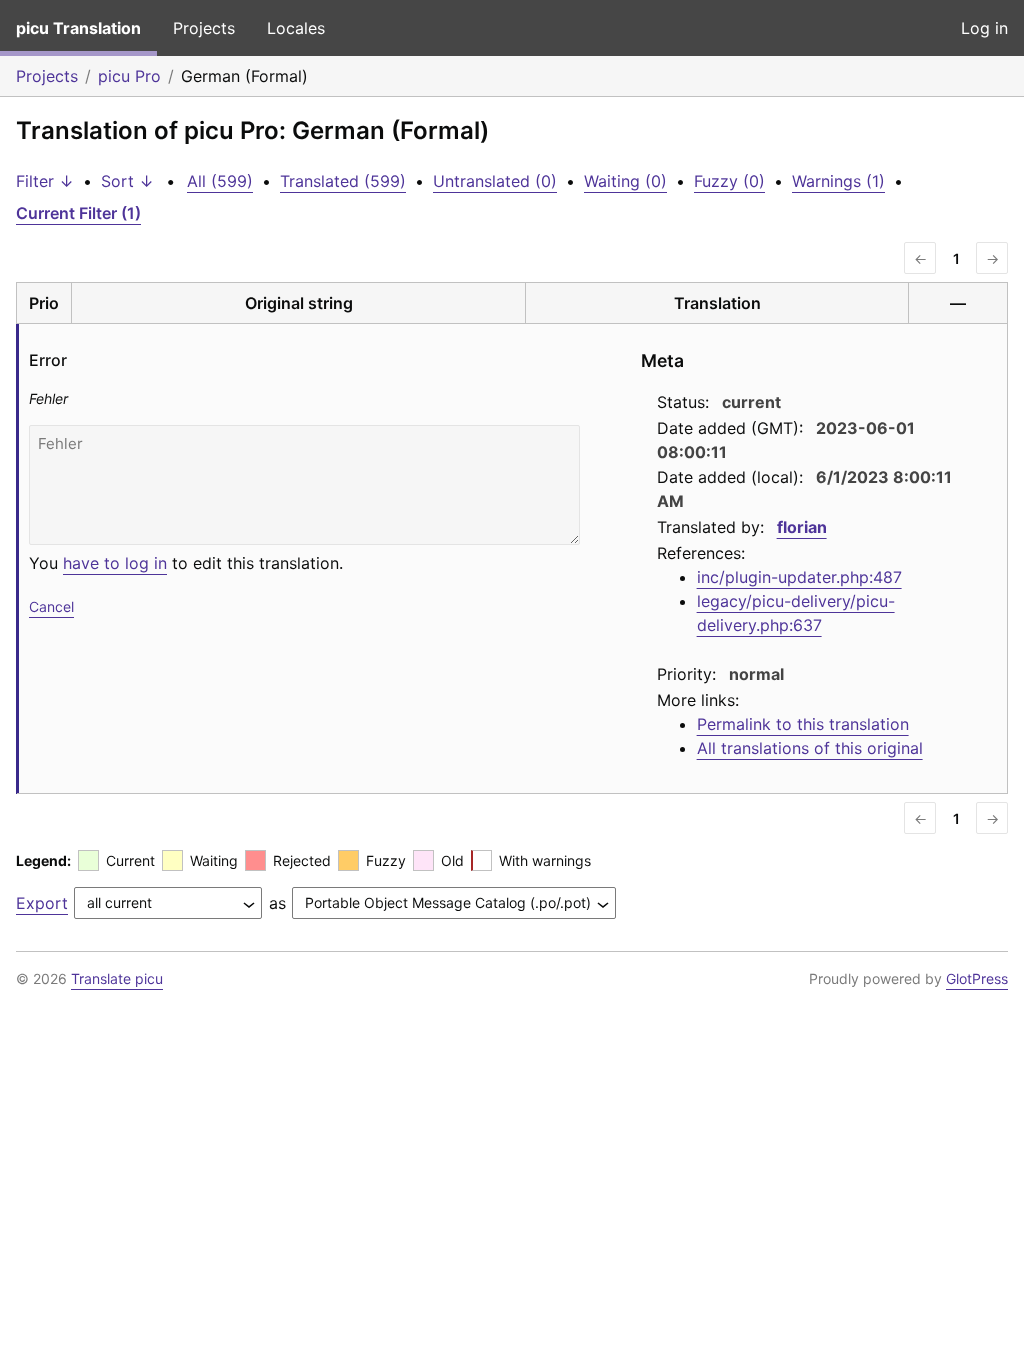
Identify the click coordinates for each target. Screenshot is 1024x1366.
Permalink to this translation (803, 724)
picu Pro (129, 76)
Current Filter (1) (78, 213)
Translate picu (117, 978)
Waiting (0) (625, 181)
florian (802, 527)
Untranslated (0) (495, 181)
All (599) (220, 181)
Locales (296, 28)
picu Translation (78, 28)
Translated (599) (343, 181)
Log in (984, 28)
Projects (204, 28)
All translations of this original (810, 748)
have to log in (115, 563)
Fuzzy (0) (729, 181)
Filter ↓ (45, 181)
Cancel (51, 606)
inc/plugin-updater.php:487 (799, 577)
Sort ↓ (127, 181)
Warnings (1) (838, 181)
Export (42, 903)
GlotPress (977, 978)
